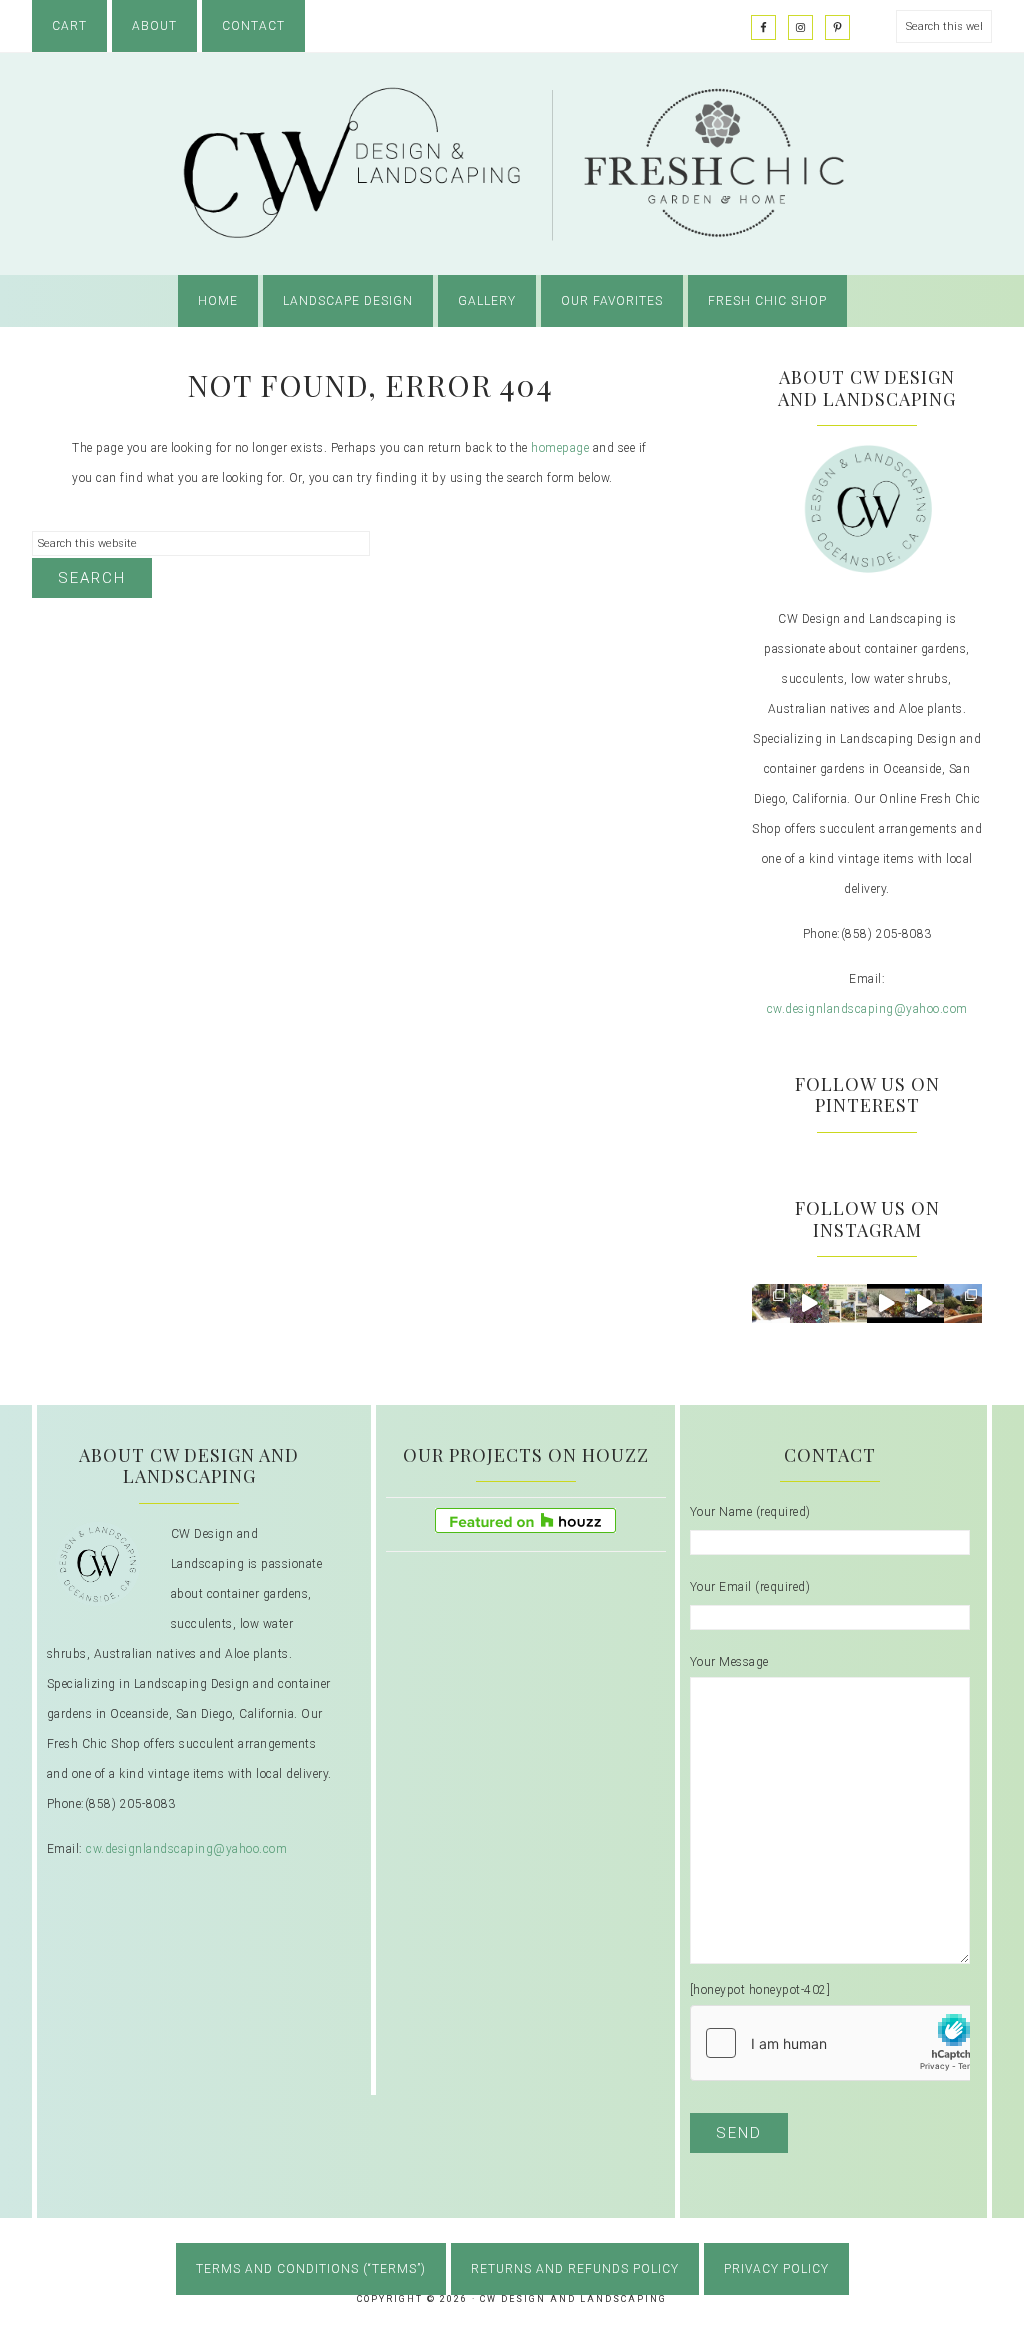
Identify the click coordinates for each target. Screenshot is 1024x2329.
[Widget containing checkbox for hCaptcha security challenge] (841, 2043)
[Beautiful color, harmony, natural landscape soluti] (771, 1303)
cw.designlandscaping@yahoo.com (867, 1009)
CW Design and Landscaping (512, 164)
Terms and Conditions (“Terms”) (311, 2269)
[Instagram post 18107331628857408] (963, 1303)
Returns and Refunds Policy (575, 2269)
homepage (560, 448)
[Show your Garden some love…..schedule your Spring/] (848, 1303)
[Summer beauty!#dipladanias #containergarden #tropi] (809, 1303)
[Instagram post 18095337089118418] (924, 1303)
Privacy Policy (776, 2269)
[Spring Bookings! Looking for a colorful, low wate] (886, 1303)
